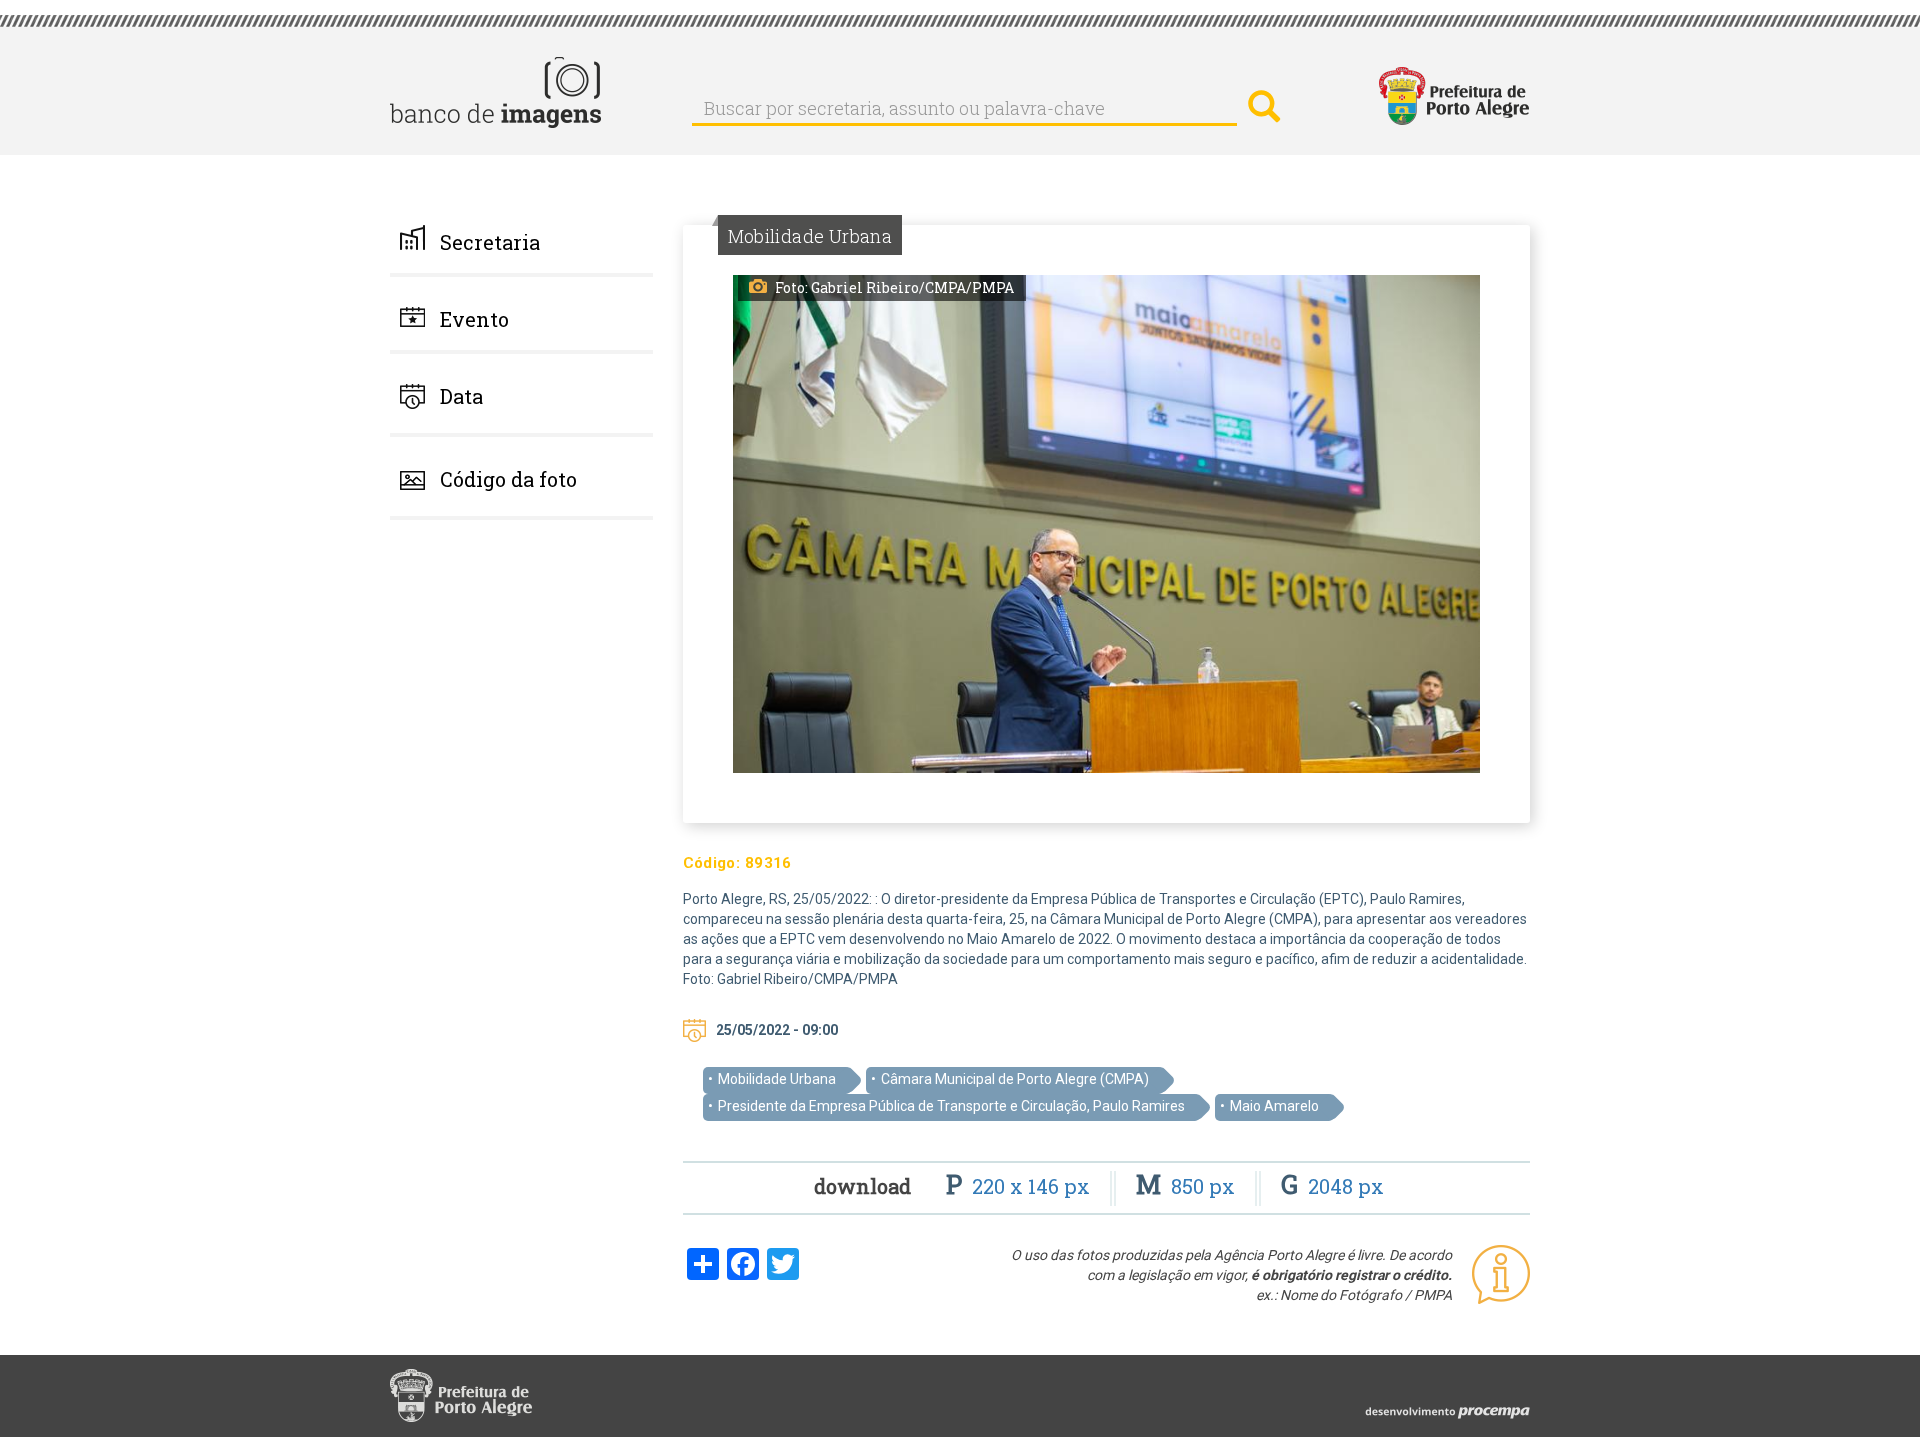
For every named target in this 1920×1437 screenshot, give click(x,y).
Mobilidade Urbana (777, 1079)
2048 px (1332, 1186)
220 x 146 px (1020, 1186)
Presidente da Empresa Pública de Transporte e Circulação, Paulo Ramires (951, 1106)
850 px (1188, 1186)
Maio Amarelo (1274, 1106)
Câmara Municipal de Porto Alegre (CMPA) (1015, 1079)
